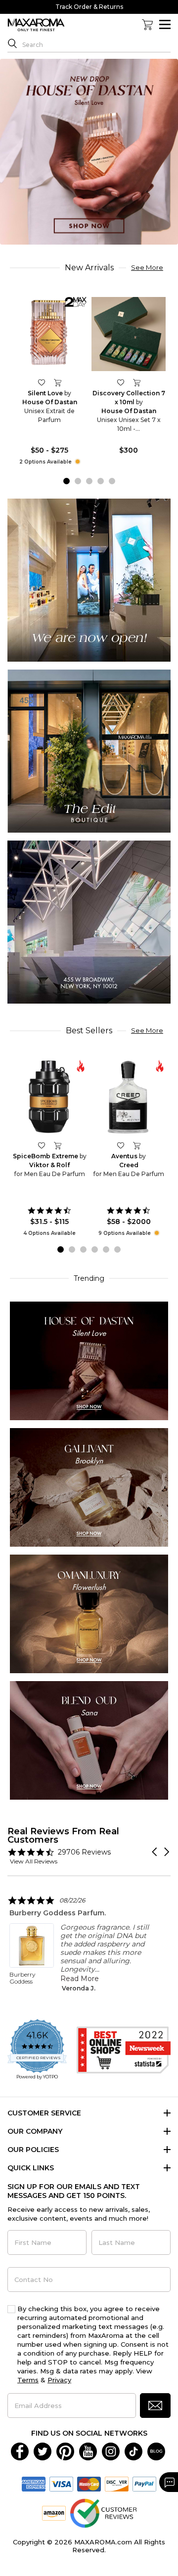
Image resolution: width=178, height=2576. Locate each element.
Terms (28, 2380)
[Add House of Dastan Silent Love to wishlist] (42, 382)
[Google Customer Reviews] (103, 2513)
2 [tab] (78, 481)
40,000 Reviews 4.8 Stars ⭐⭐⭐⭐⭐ (89, 7)
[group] (89, 151)
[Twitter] (43, 2451)
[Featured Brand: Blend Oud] (89, 1740)
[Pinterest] (65, 2451)
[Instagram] (111, 2451)
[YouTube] (88, 2451)
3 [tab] (89, 481)
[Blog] (156, 2451)
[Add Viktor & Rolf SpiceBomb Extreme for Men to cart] (57, 1145)
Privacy (59, 2380)
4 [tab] (101, 481)
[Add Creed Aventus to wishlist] (121, 1145)
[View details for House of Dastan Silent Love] (49, 334)
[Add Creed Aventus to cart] (136, 1145)
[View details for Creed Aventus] (129, 1097)
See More (147, 267)
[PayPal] (144, 2484)
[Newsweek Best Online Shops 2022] (124, 2050)
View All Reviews (34, 1861)
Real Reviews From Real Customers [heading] (63, 1835)
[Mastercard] (89, 2484)
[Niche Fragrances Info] (76, 462)
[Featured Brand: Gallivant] (89, 1487)
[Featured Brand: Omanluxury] (89, 1613)
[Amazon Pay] (54, 2513)
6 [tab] (117, 1249)
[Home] (36, 25)
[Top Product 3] (89, 921)
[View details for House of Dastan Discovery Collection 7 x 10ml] (129, 334)
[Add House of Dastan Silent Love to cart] (57, 382)
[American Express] (34, 2484)
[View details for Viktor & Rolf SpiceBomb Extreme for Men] (49, 1097)
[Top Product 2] (89, 750)
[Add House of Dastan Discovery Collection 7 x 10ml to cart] (136, 382)
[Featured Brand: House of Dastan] (89, 1360)
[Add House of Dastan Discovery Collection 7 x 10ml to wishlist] (121, 382)
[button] (155, 1852)
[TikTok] (133, 2451)
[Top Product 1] (89, 579)
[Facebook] (20, 2451)
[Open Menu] (165, 24)
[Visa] (61, 2484)
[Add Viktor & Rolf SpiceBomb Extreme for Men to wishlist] (42, 1145)
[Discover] (117, 2484)
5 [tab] (112, 481)
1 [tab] (67, 481)
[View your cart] (147, 25)
